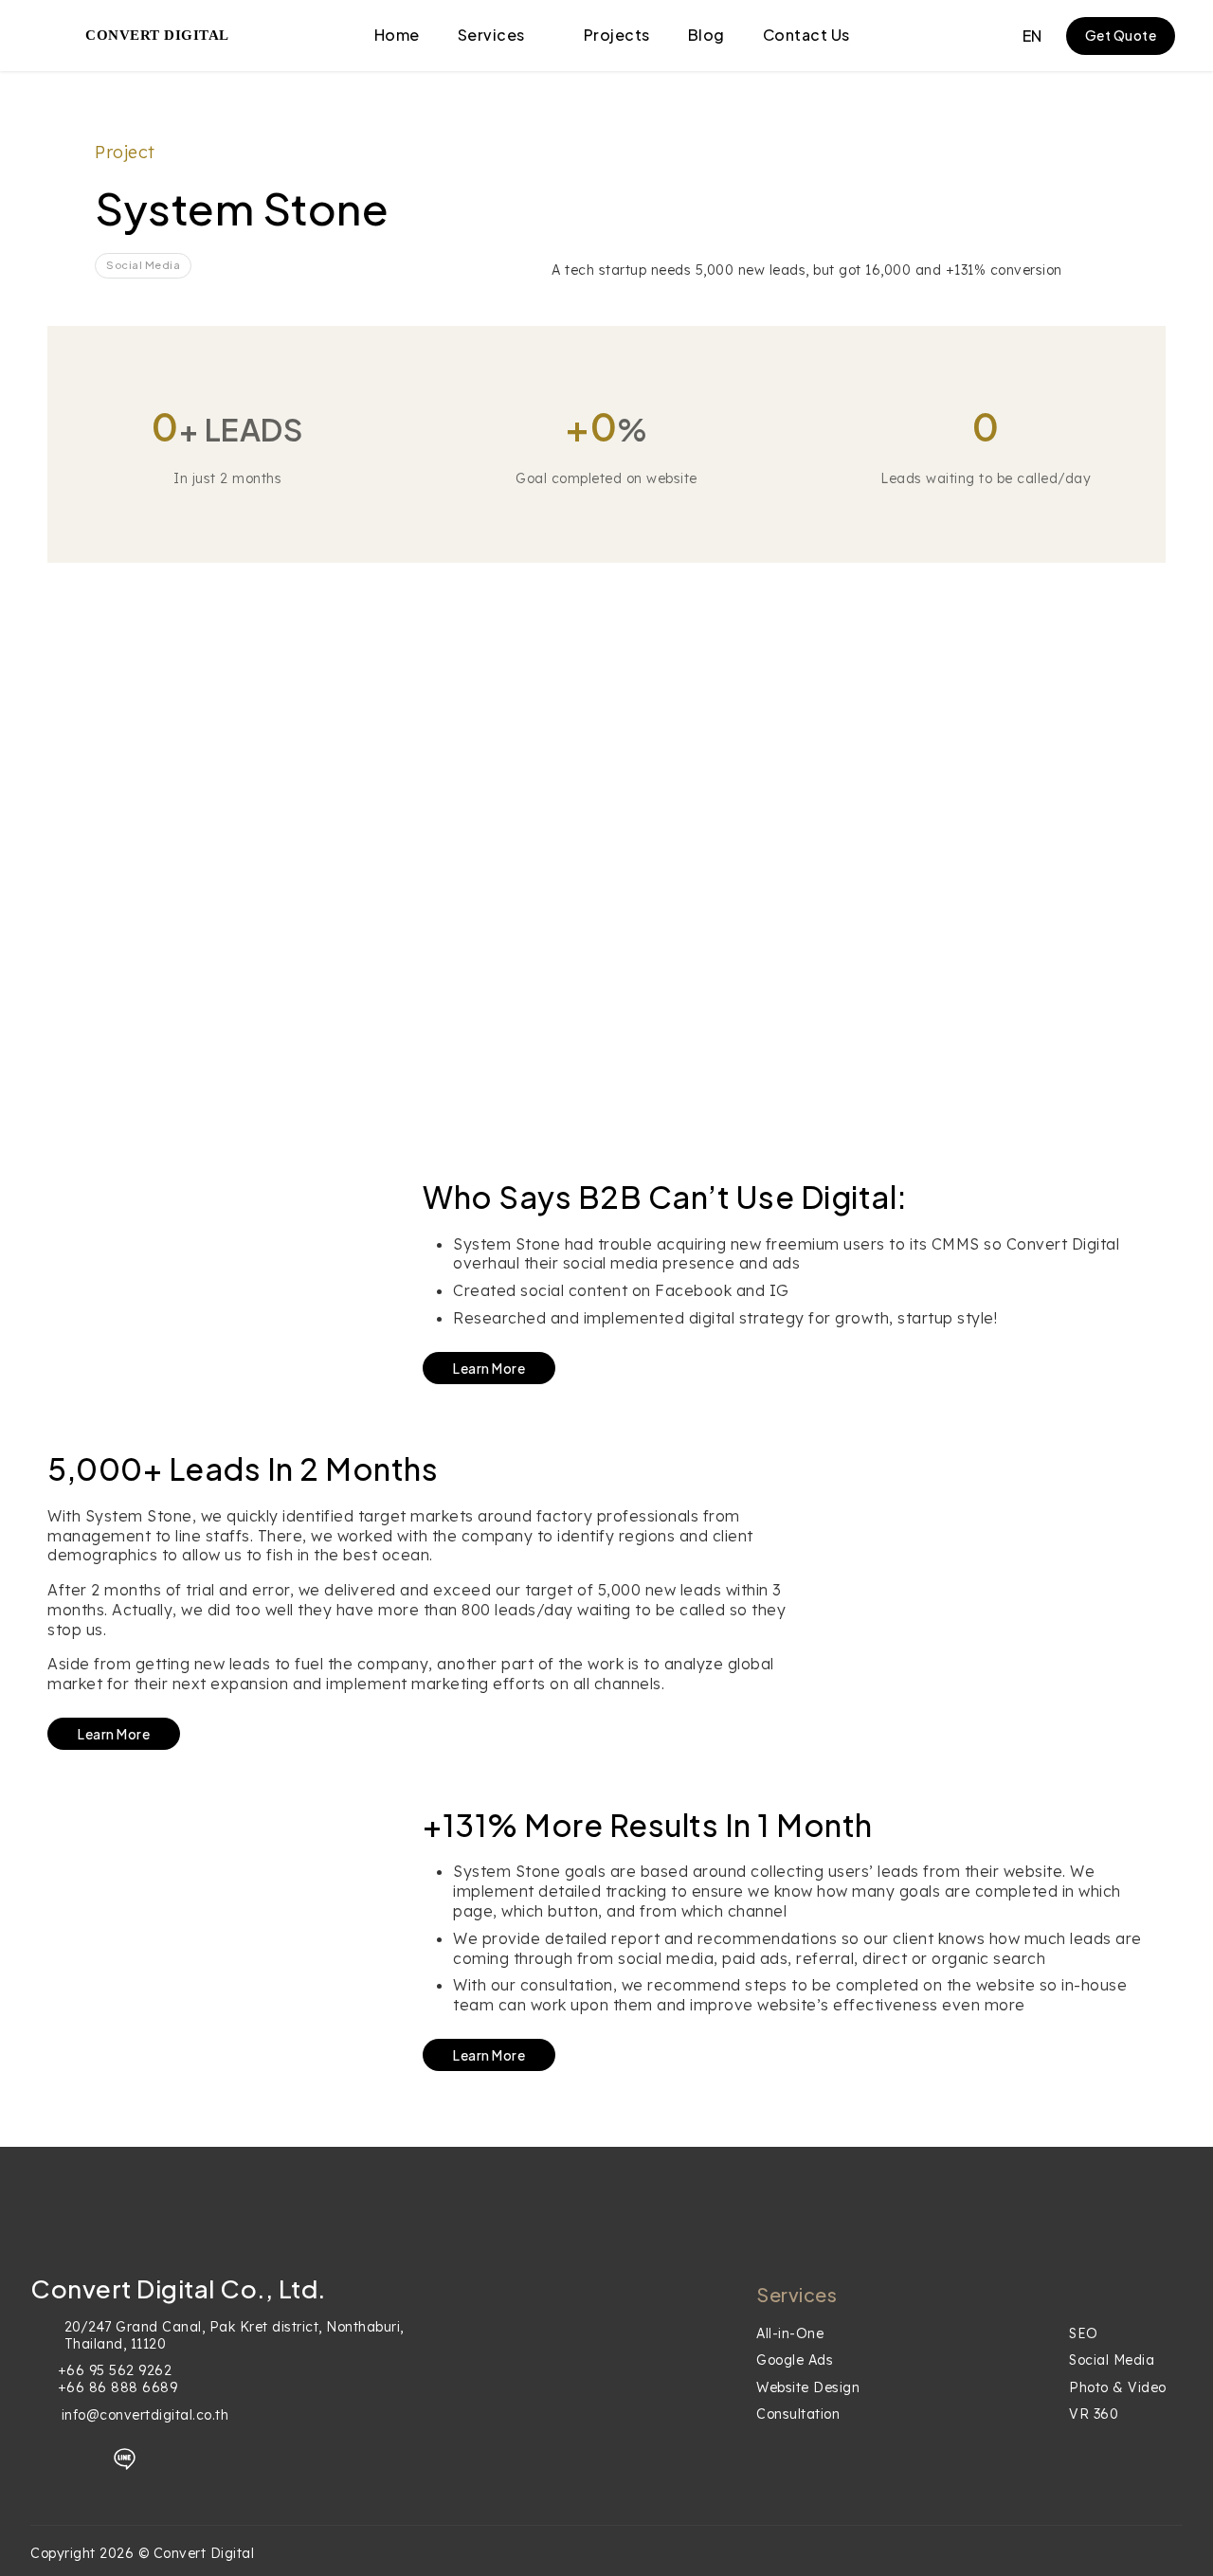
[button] (1032, 36)
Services (491, 35)
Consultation (798, 2414)
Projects (617, 35)
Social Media (1112, 2360)
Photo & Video (1118, 2387)
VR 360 (1094, 2414)
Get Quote (1121, 35)
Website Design (808, 2387)
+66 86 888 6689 (118, 2387)
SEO (1084, 2333)
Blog (706, 35)
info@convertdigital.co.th (145, 2415)
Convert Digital (157, 35)
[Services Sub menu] (540, 36)
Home (397, 35)
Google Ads (795, 2360)
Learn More (489, 1368)
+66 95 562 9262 (115, 2370)
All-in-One (790, 2333)
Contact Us (806, 35)
